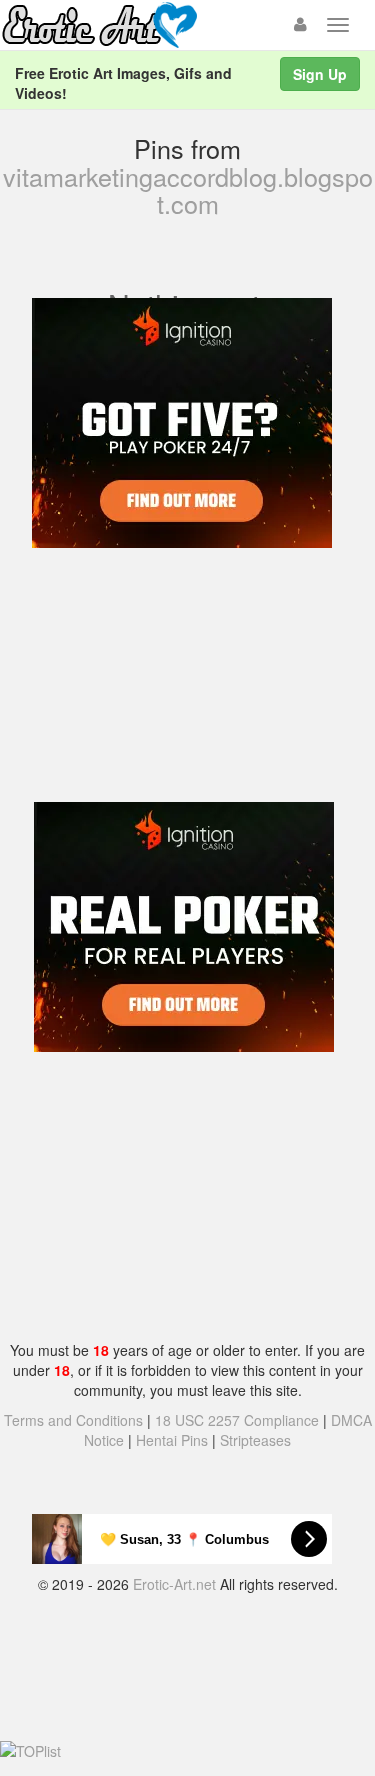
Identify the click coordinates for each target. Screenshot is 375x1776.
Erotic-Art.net (174, 1584)
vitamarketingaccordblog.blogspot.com (188, 190)
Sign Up (320, 74)
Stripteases (255, 1440)
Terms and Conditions (73, 1420)
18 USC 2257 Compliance (237, 1420)
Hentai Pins (172, 1440)
